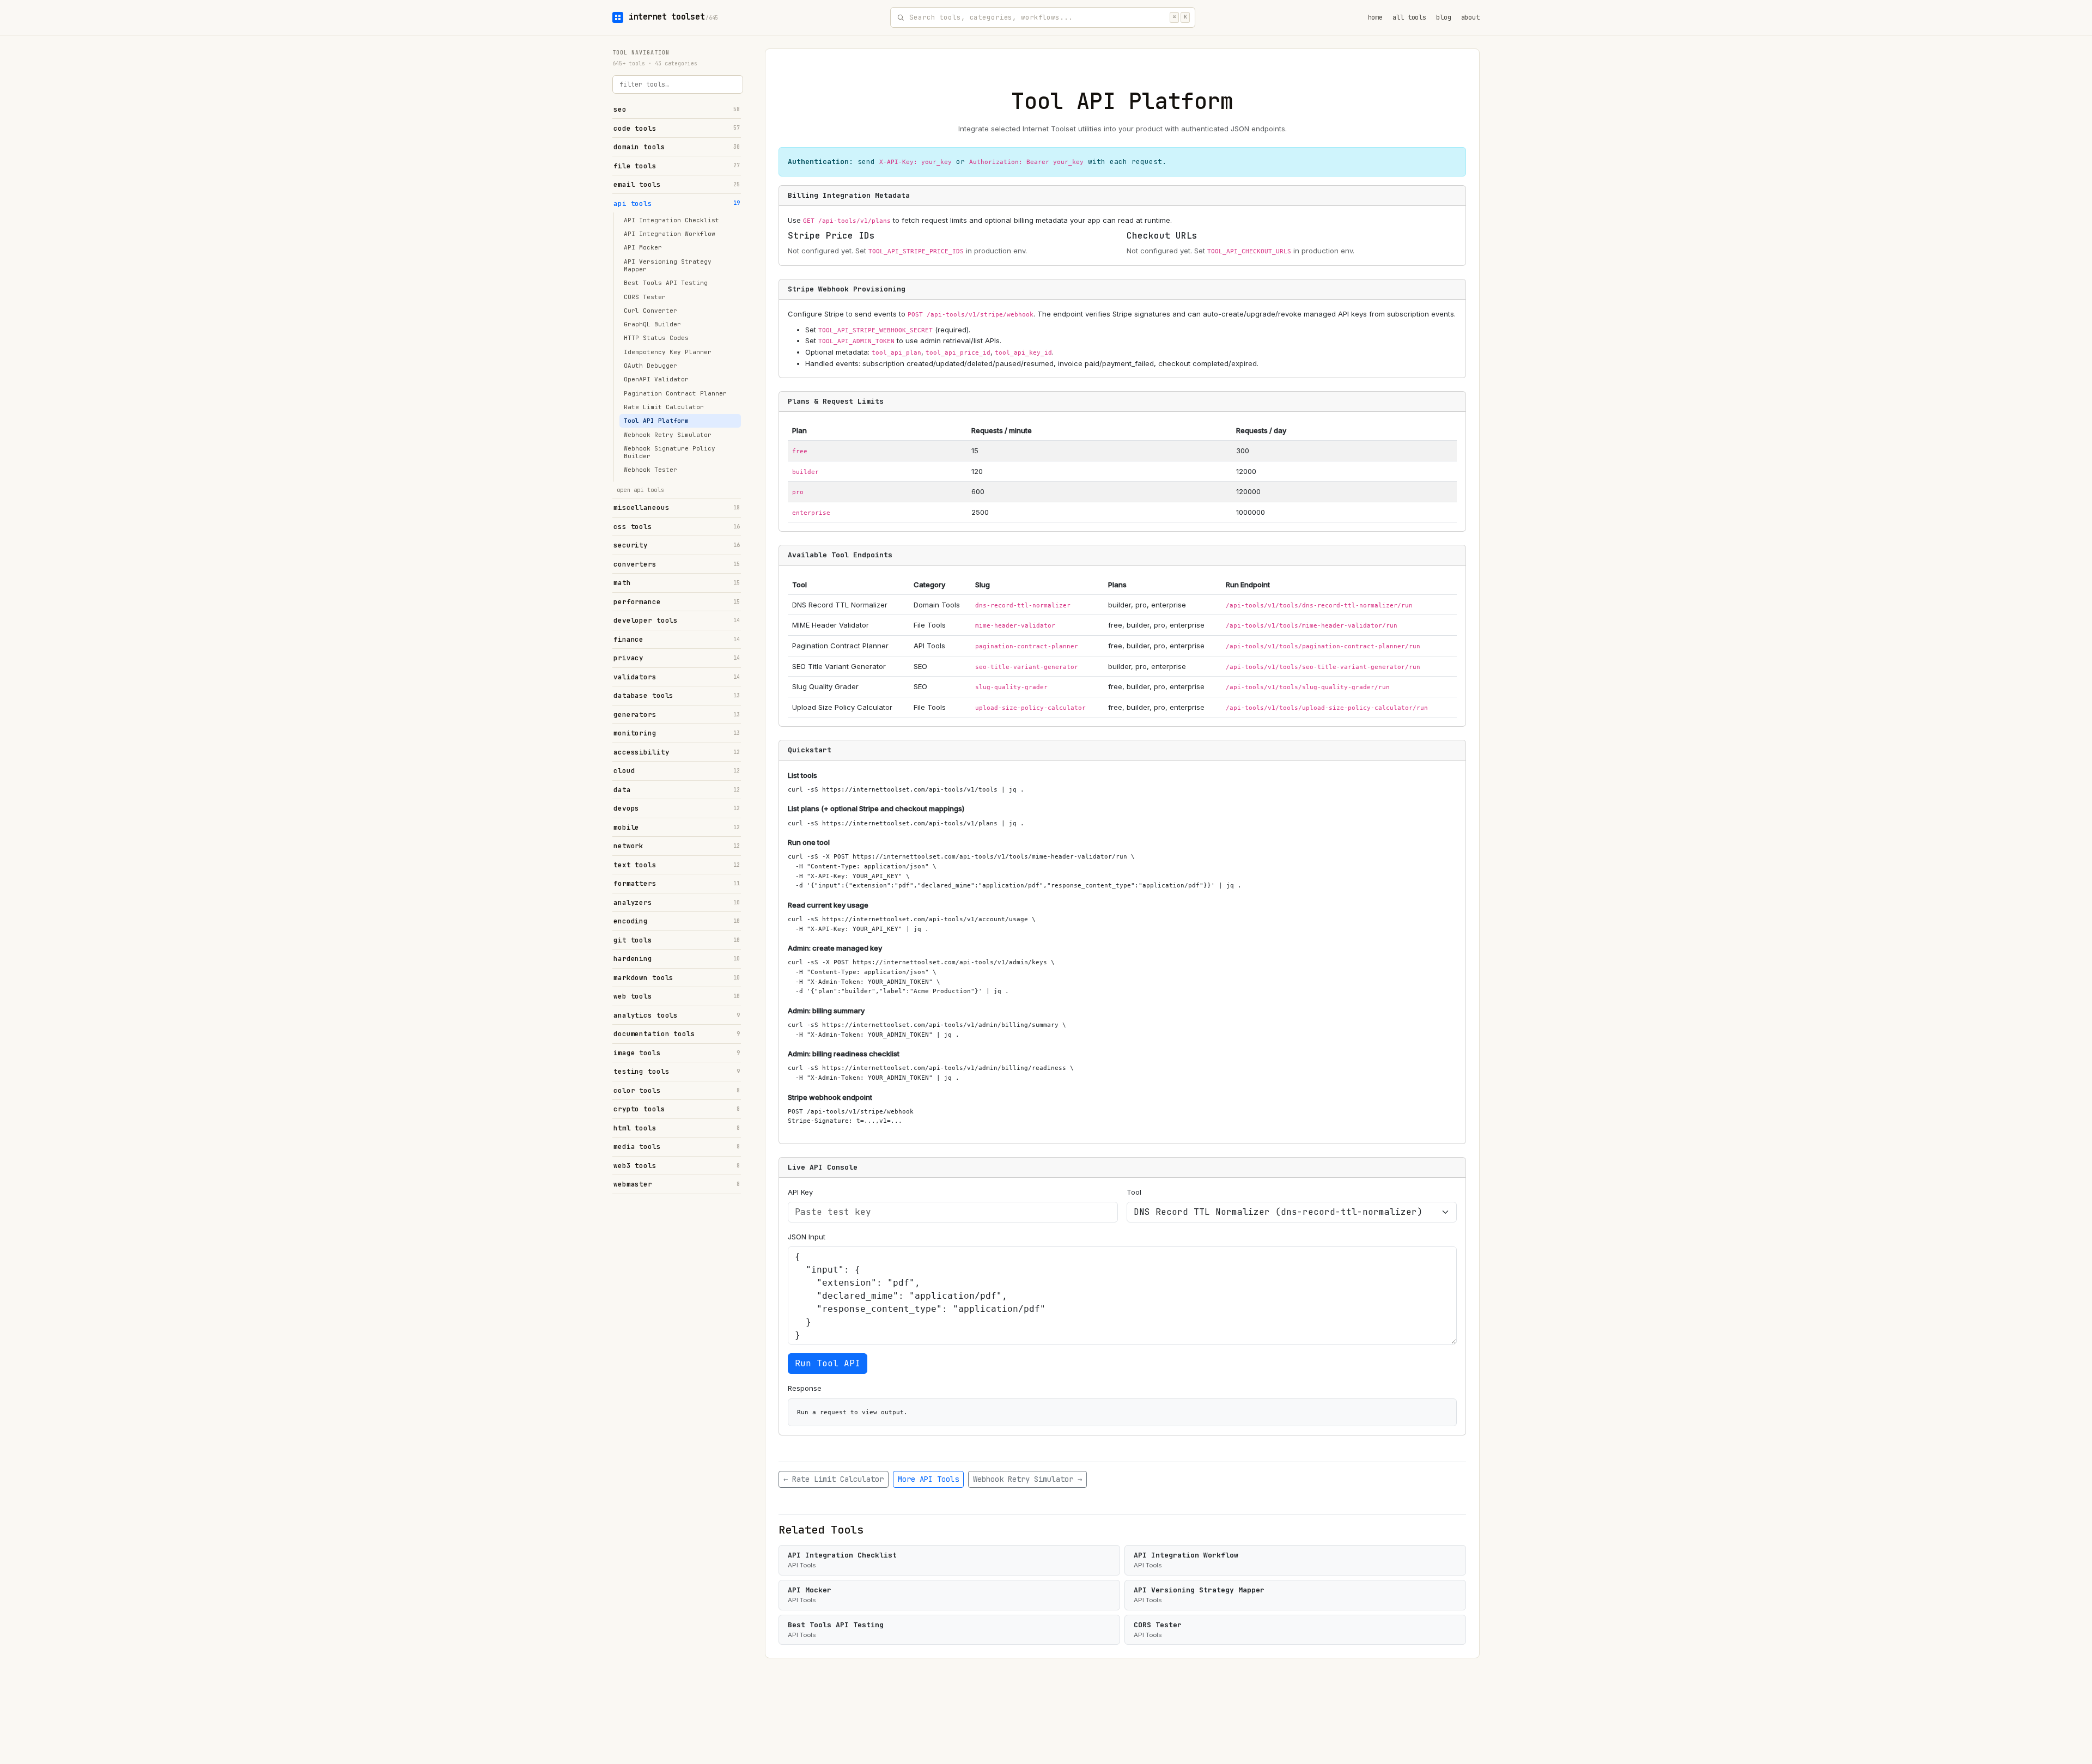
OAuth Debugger (650, 366)
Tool (1134, 1192)
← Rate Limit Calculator (834, 1479)
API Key (800, 1192)
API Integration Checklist (671, 220)
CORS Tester (645, 297)
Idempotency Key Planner (668, 352)
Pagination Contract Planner (675, 393)
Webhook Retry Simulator (668, 435)
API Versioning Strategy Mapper (668, 265)
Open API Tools (640, 490)
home (1376, 17)
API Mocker (643, 247)
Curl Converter (650, 311)
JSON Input (807, 1237)
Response (805, 1388)
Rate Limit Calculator (664, 407)
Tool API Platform (656, 421)
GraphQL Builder (652, 324)
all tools (1409, 17)
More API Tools (928, 1479)
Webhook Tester (650, 470)
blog (1444, 17)
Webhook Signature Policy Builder (670, 452)
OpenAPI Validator (656, 379)
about (1470, 17)
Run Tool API (828, 1363)
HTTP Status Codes (656, 338)
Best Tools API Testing (666, 283)
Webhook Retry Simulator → (1027, 1479)
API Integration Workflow (670, 234)
